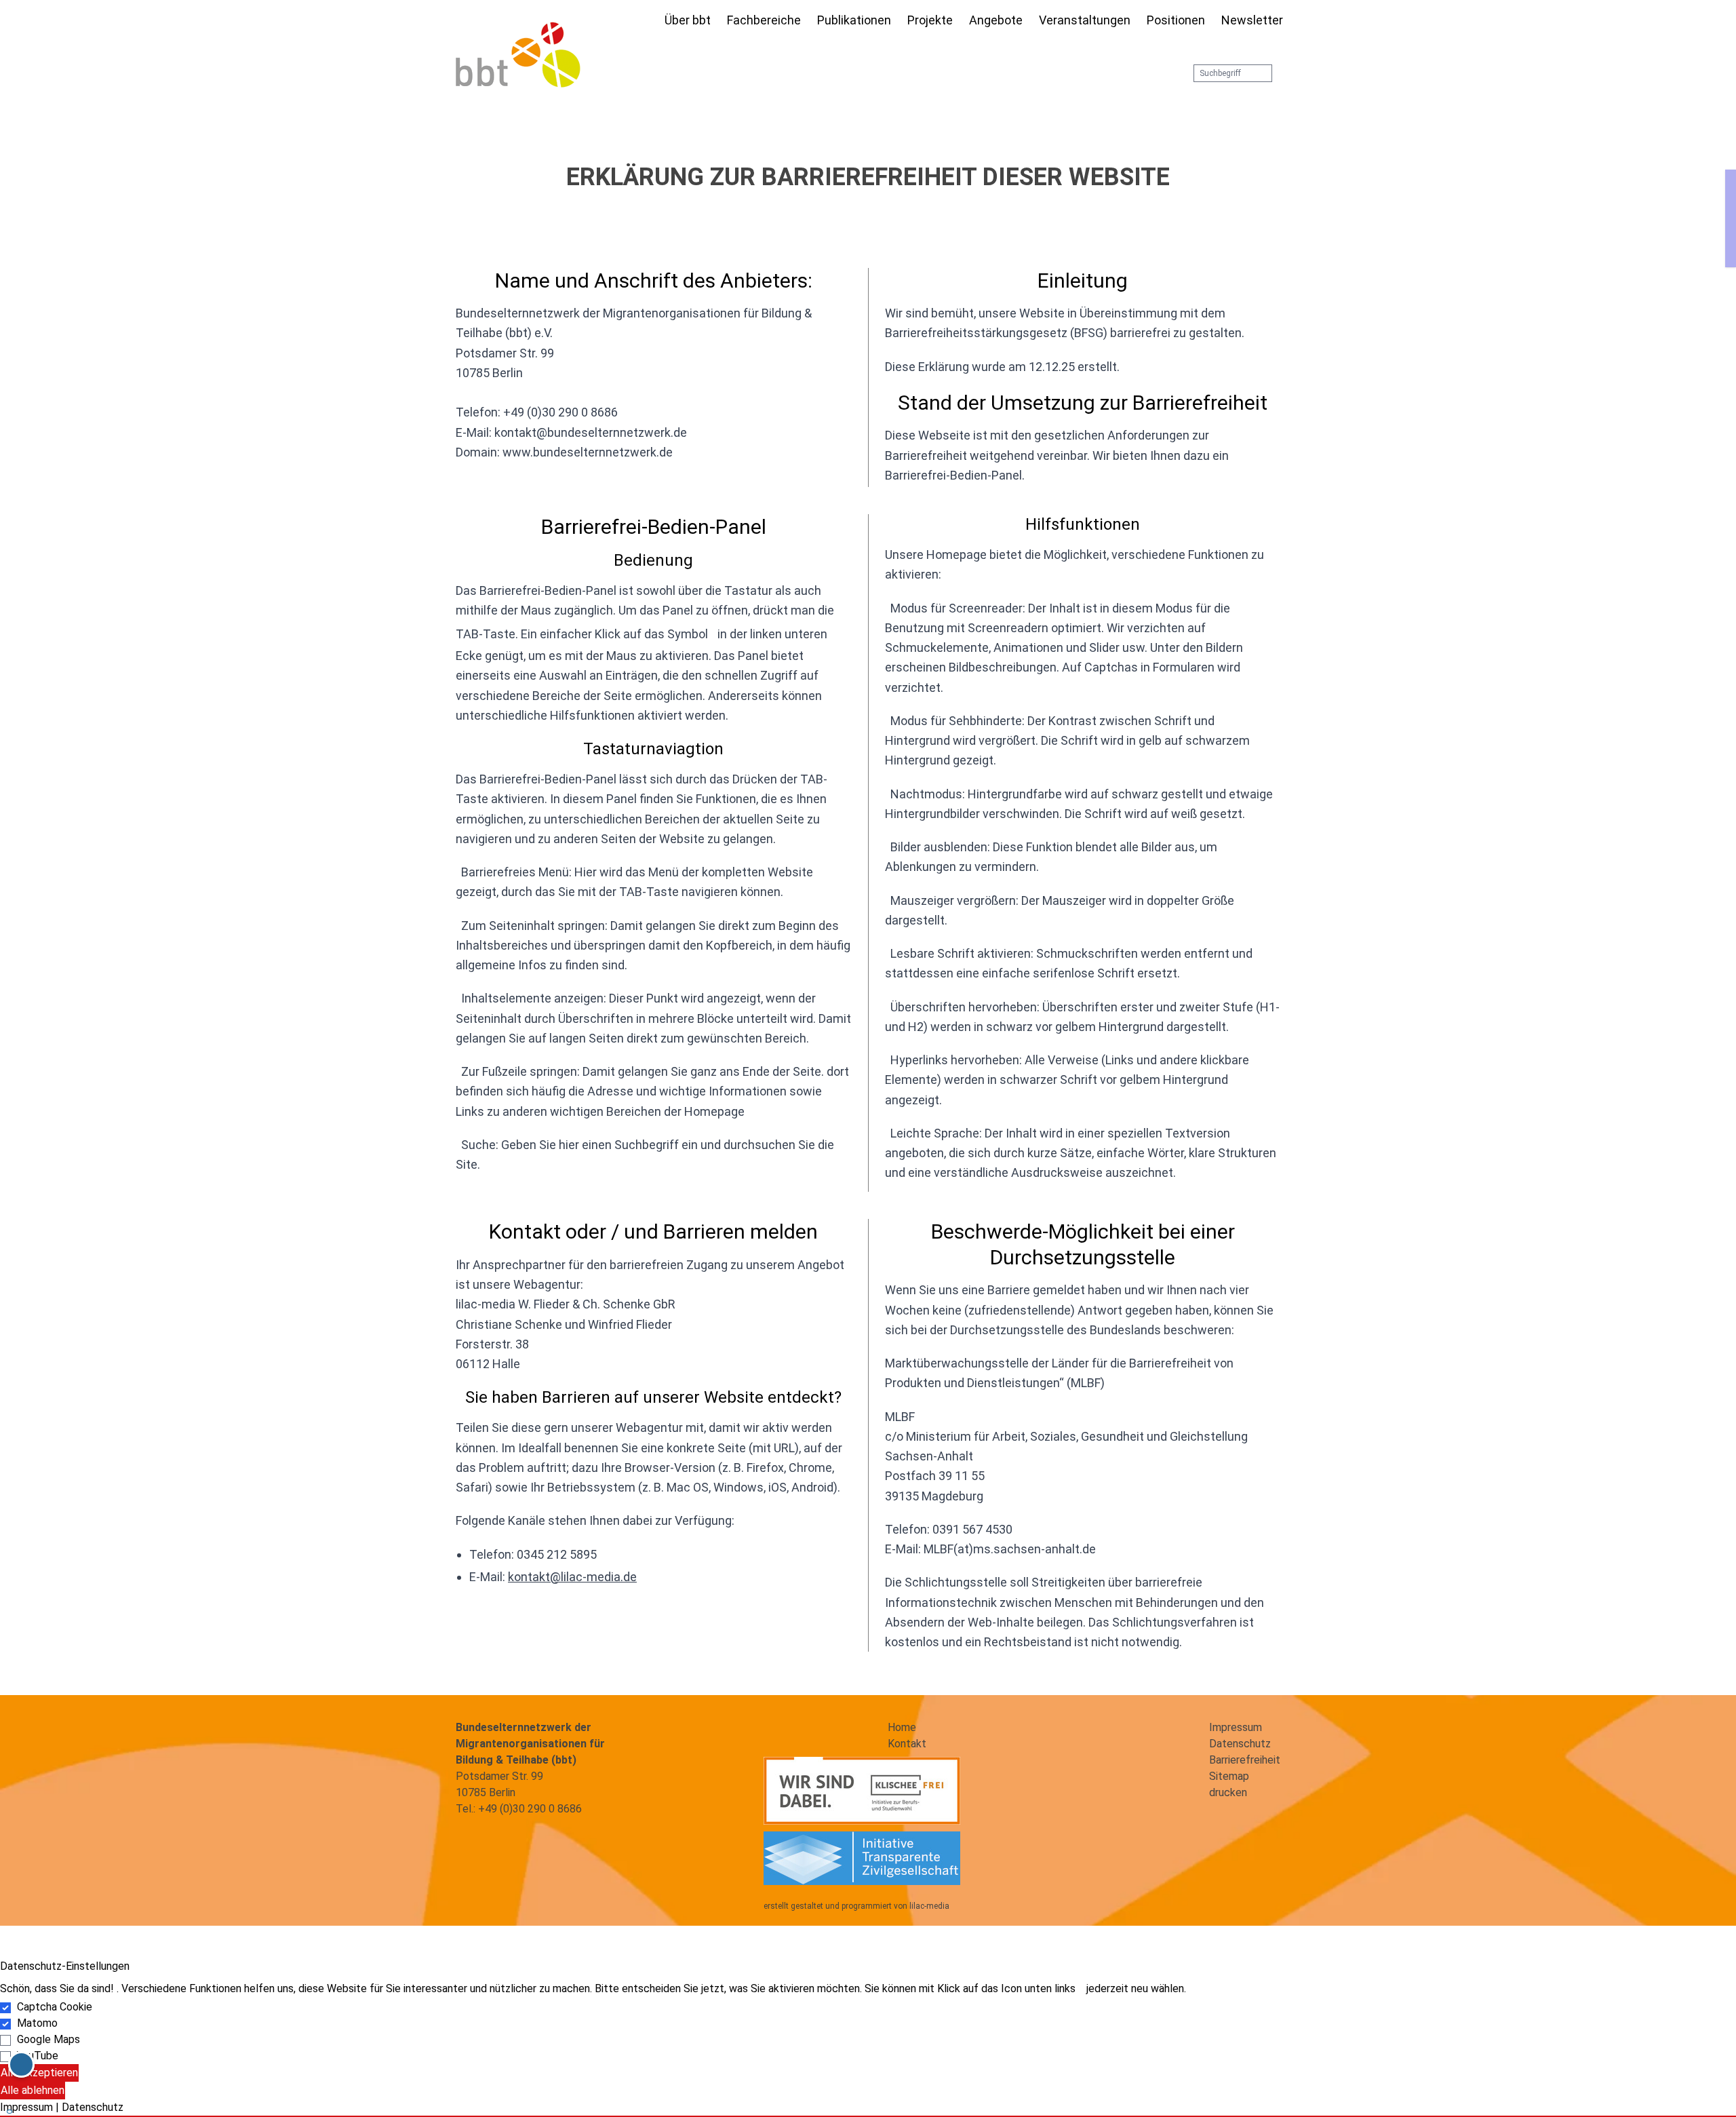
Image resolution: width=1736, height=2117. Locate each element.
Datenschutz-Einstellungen (65, 1966)
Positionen (1176, 20)
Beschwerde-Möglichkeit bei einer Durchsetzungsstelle (1083, 1244)
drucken (1228, 1792)
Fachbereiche (764, 20)
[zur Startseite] (518, 55)
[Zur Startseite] (648, 22)
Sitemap (1229, 1776)
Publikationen (854, 20)
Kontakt (907, 1744)
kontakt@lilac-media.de (572, 1577)
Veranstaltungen (1085, 20)
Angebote (996, 20)
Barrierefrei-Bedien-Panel (654, 527)
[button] (868, 2116)
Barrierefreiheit (1245, 1760)
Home (902, 1727)
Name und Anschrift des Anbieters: (654, 280)
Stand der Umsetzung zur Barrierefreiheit (1083, 403)
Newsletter (1252, 20)
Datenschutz (1240, 1744)
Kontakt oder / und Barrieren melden (653, 1231)
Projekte (930, 20)
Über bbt (688, 20)
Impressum (1236, 1727)
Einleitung (1083, 280)
